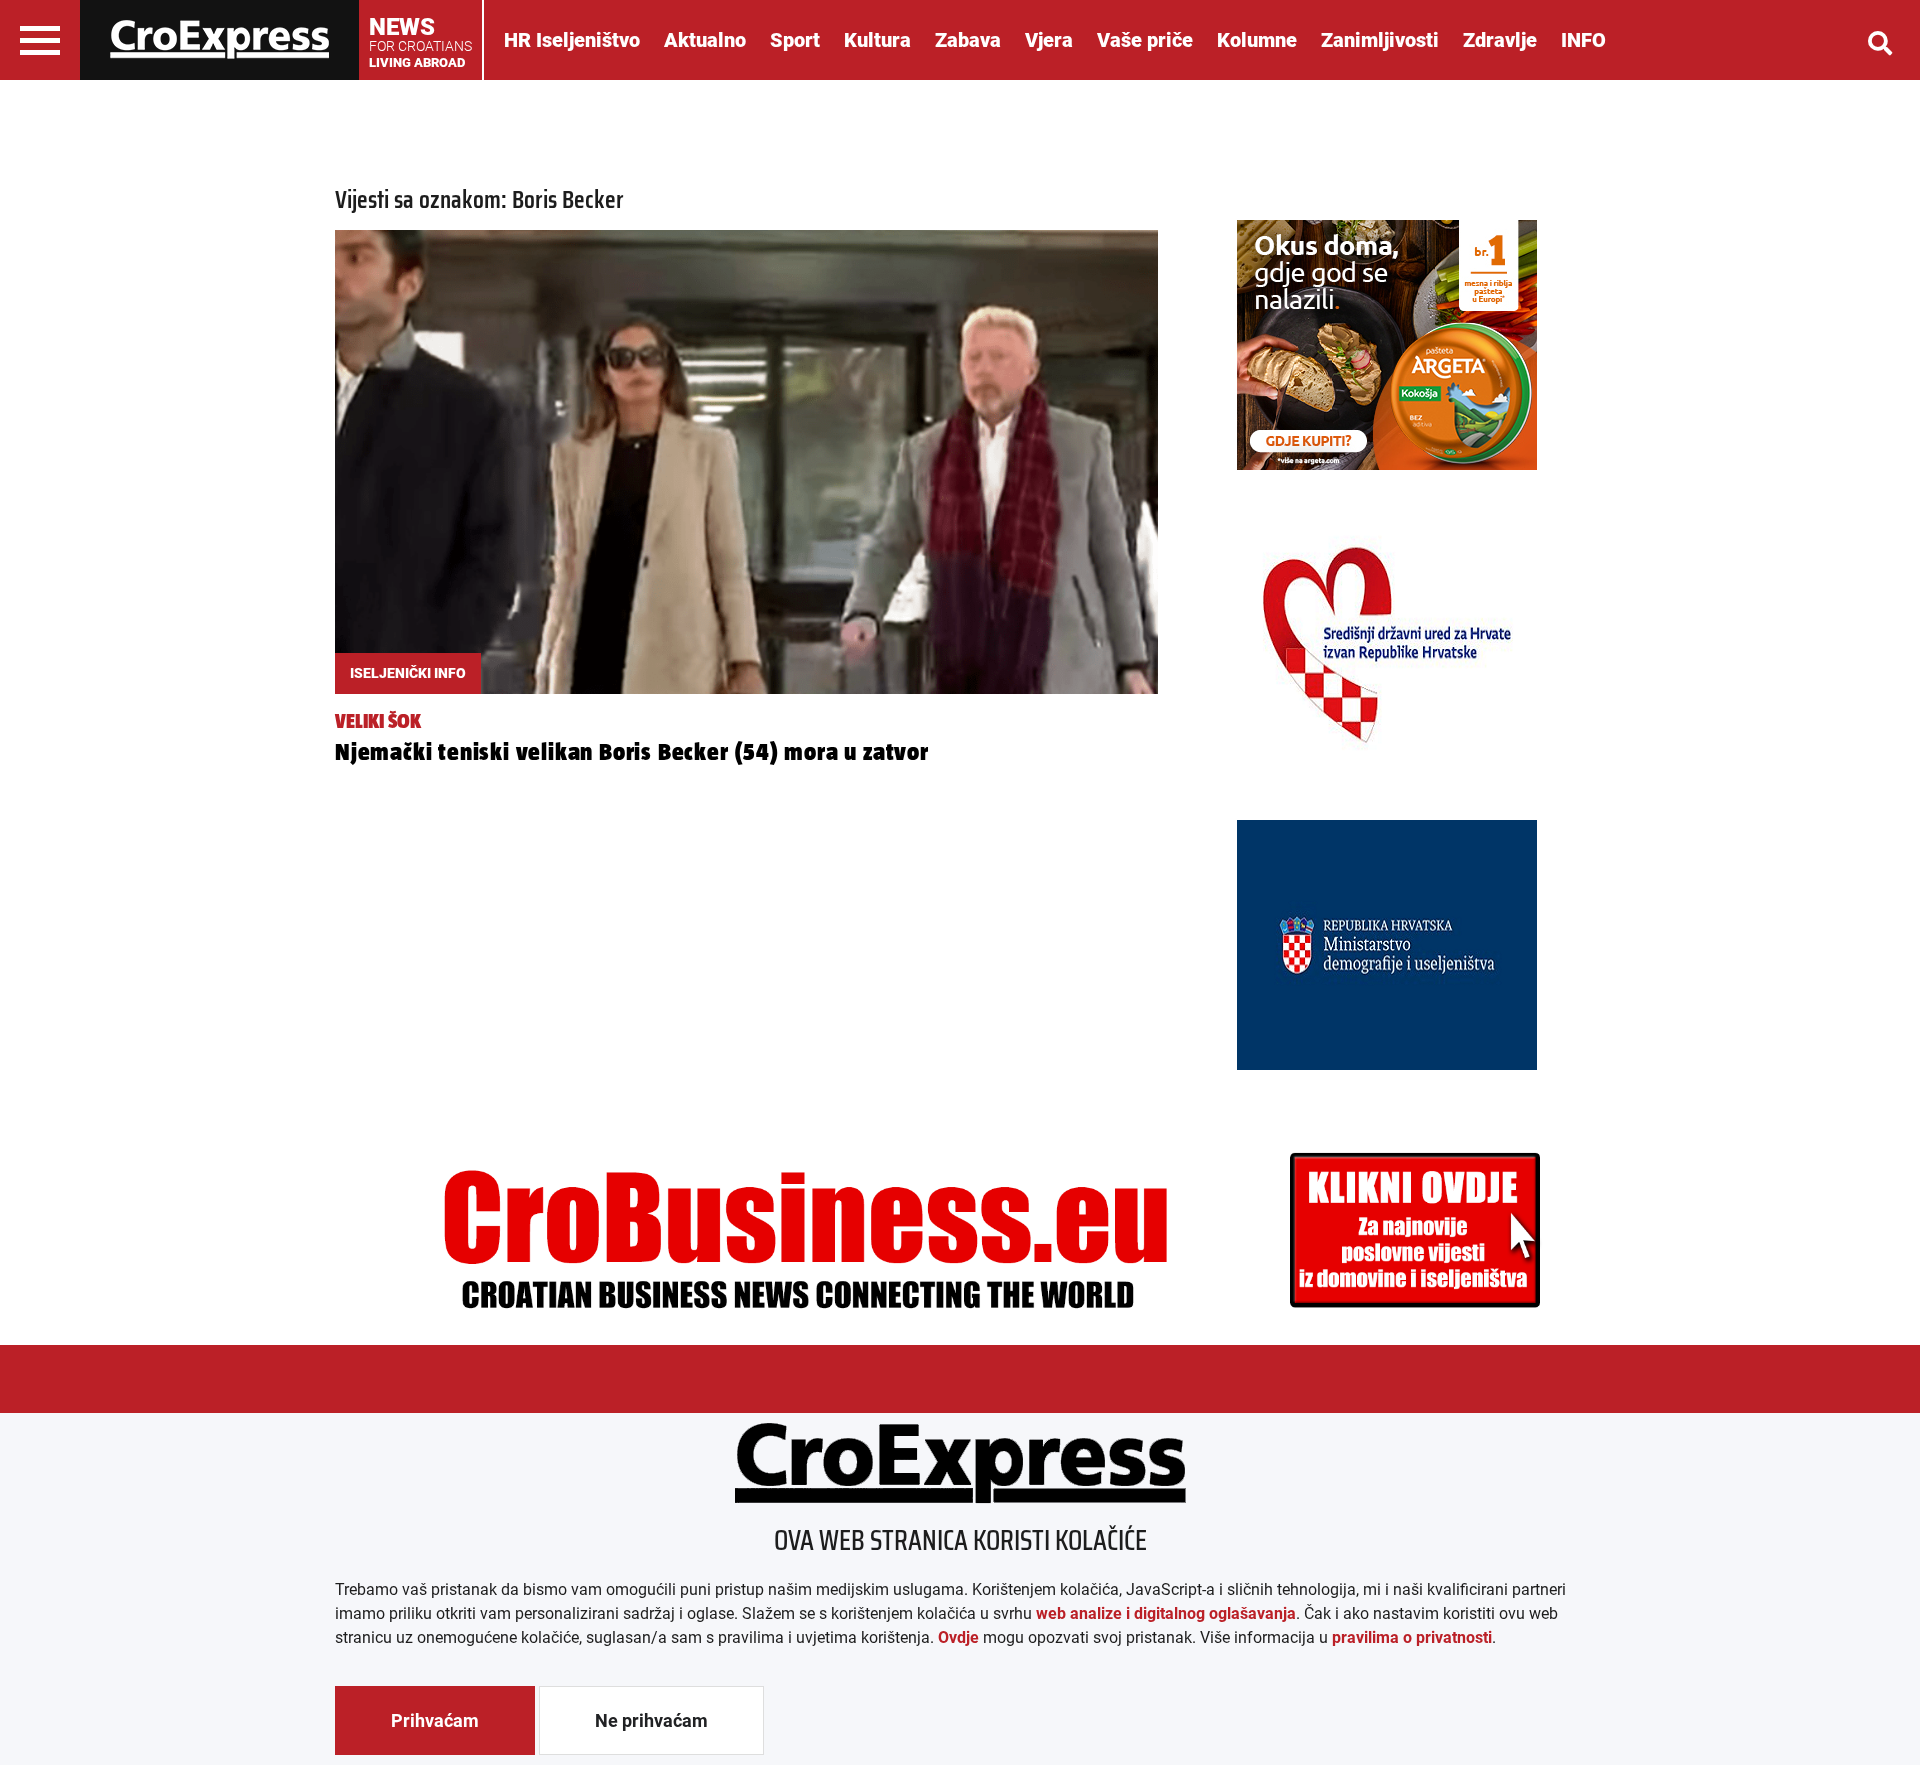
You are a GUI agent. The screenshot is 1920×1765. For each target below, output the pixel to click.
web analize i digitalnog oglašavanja (1166, 1613)
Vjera (1049, 40)
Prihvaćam (435, 1720)
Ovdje (958, 1637)
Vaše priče (1145, 40)
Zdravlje (1500, 40)
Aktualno (705, 40)
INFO (1583, 40)
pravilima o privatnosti (1412, 1637)
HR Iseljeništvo (572, 40)
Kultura (877, 40)
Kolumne (1257, 40)
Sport (795, 40)
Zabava (968, 40)
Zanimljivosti (1380, 40)
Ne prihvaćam (651, 1720)
